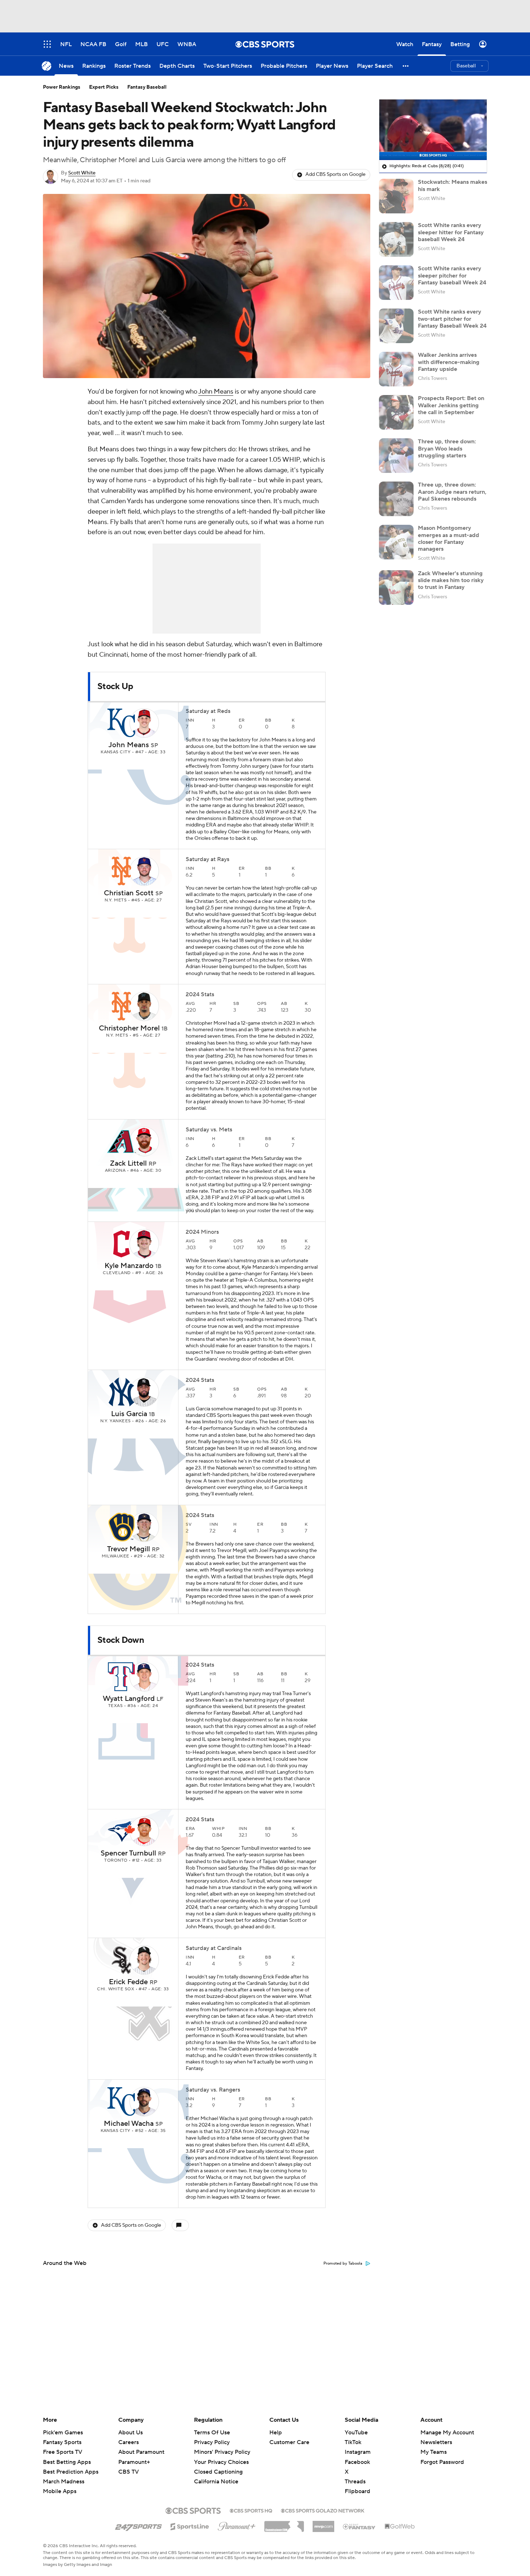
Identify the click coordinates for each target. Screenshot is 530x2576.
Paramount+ (134, 2462)
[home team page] (122, 723)
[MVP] (323, 2524)
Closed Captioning (218, 2465)
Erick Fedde (128, 1982)
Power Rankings (62, 87)
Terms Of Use (212, 2433)
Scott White (82, 173)
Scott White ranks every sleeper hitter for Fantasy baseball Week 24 (451, 232)
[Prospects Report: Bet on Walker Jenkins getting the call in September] (396, 412)
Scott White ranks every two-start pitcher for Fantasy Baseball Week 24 (452, 319)
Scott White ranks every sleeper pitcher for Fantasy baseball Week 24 (452, 275)
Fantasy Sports (62, 2442)
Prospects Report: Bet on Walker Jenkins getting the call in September (451, 405)
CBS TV (129, 2472)
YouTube (356, 2433)
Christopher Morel (129, 1028)
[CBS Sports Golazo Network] (323, 2510)
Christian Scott (129, 893)
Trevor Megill (129, 1549)
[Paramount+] (237, 2525)
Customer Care (289, 2442)
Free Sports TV (63, 2452)
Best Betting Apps (67, 2462)
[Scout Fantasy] (359, 2526)
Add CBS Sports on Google (335, 174)
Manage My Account (447, 2433)
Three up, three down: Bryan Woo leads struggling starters (447, 448)
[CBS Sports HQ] (251, 2510)
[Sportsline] (190, 2526)
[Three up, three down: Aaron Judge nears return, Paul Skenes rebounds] (396, 499)
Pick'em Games (63, 2433)
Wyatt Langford (129, 1699)
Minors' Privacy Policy (222, 2452)
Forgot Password (442, 2462)
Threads (355, 2482)
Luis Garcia (129, 1414)
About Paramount (141, 2452)
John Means (216, 392)
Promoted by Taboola (343, 2264)
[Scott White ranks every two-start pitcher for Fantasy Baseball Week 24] (396, 326)
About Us (131, 2433)
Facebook (357, 2462)
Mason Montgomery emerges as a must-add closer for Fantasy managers (449, 538)
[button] (406, 66)
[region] (433, 130)
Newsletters (436, 2442)
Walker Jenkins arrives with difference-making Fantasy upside (449, 362)
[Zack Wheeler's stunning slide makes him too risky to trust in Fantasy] (396, 588)
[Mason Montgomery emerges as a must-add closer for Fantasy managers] (396, 542)
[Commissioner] (284, 2524)
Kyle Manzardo (129, 1266)
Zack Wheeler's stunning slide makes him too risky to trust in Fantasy (451, 580)
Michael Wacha (129, 2124)
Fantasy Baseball (147, 87)
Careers (129, 2442)
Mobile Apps (60, 2491)
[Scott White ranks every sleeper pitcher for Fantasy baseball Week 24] (396, 283)
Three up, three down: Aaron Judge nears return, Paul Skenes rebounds (452, 492)
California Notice (216, 2475)
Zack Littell (128, 1163)
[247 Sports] (138, 2525)
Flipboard (357, 2491)
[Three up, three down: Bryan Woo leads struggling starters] (396, 456)
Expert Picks (104, 87)
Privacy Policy (212, 2442)
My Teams (434, 2452)
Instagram (358, 2452)
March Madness (64, 2482)
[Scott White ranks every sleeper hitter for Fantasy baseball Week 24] (396, 239)
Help (276, 2433)
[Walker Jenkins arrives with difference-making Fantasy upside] (396, 369)
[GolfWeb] (400, 2527)
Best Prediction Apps (71, 2472)
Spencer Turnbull (128, 1853)
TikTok (353, 2442)
